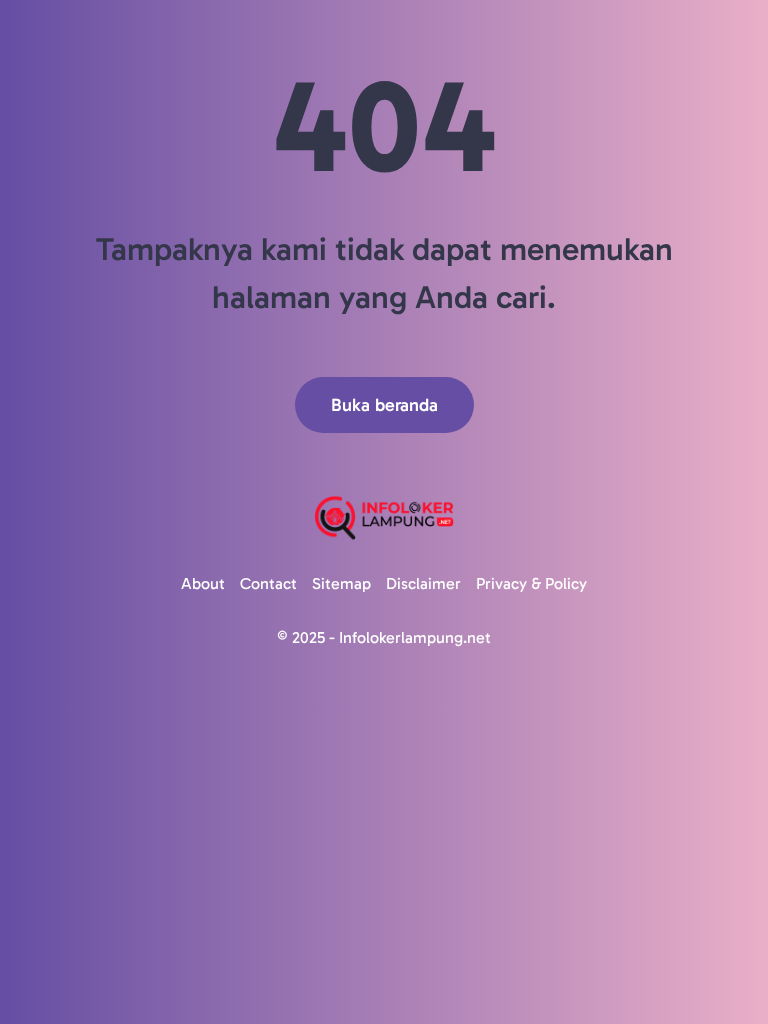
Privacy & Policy (531, 583)
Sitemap (341, 583)
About (203, 583)
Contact (268, 583)
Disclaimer (423, 583)
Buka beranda (384, 405)
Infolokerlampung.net (415, 637)
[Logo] (384, 517)
